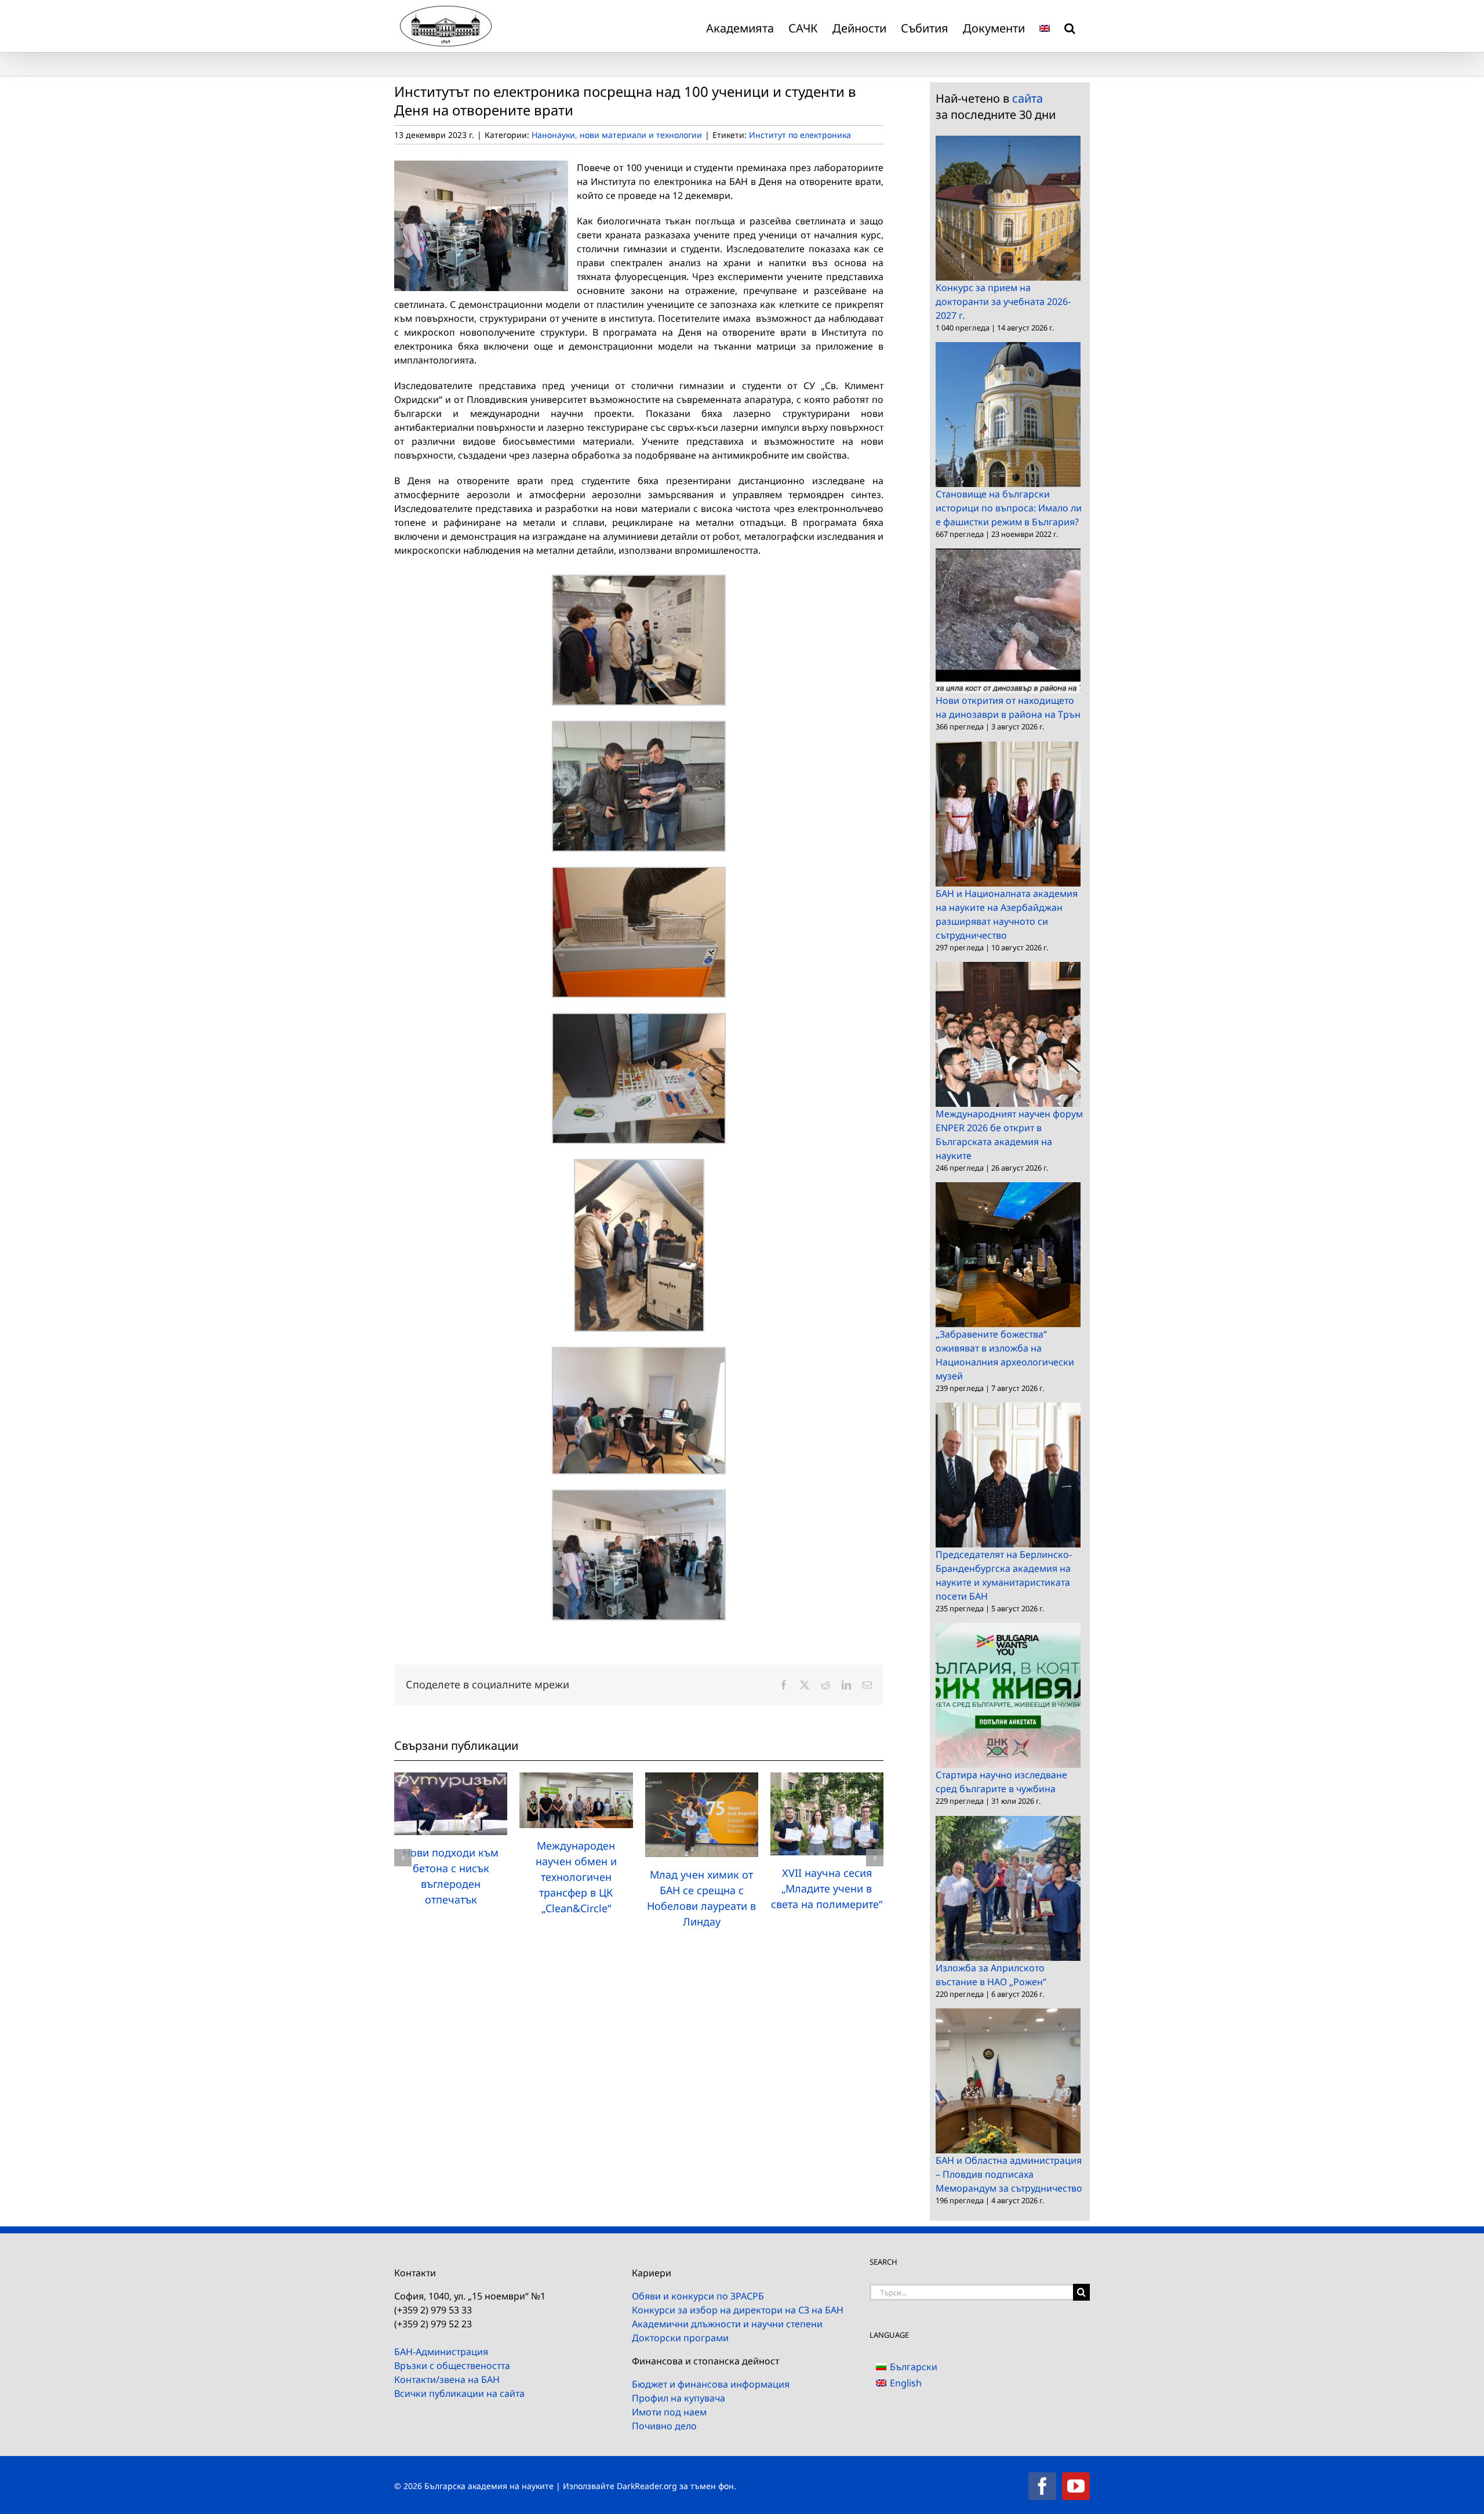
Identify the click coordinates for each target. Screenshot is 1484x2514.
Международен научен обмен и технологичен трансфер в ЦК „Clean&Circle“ (576, 1877)
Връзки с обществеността (452, 2366)
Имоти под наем (669, 2412)
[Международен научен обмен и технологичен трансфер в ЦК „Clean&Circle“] (576, 1779)
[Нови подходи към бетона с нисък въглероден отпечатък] (451, 1779)
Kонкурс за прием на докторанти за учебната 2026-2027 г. (1003, 301)
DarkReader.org (647, 2486)
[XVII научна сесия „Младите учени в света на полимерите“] (827, 1779)
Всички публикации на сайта (459, 2393)
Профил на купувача (679, 2398)
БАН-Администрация (441, 2352)
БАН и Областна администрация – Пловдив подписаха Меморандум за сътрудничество (1009, 2174)
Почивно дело (664, 2426)
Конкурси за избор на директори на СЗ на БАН (738, 2310)
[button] (1070, 26)
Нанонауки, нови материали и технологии (617, 135)
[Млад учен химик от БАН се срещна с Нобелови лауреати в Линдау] (702, 1779)
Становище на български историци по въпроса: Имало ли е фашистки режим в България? (1009, 508)
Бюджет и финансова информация (711, 2384)
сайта (1027, 98)
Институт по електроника (800, 135)
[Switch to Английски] (1045, 26)
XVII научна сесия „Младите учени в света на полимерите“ (827, 1888)
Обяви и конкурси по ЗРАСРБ (698, 2296)
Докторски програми (680, 2338)
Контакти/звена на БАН (447, 2379)
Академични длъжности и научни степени (727, 2324)
